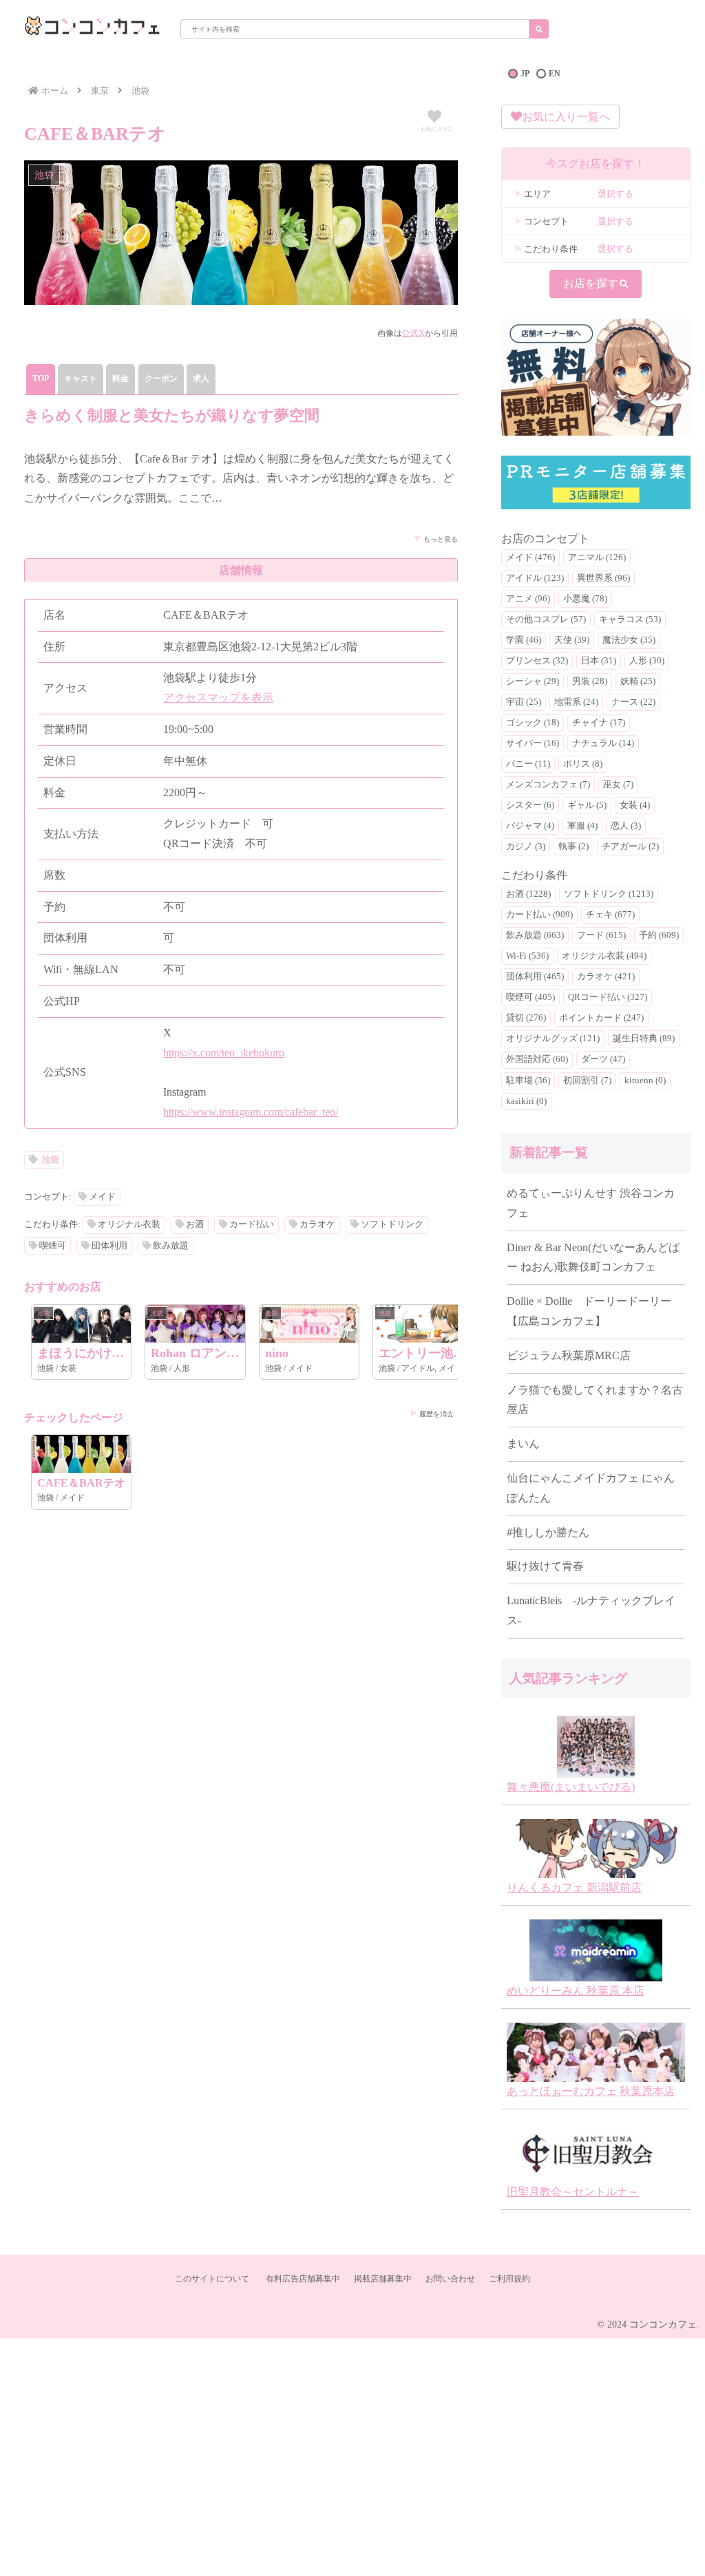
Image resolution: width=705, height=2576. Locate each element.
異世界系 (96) (603, 578)
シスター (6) (530, 805)
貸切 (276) (526, 1018)
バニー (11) (528, 764)
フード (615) (601, 935)
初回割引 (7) (587, 1081)
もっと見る (441, 539)
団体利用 (109, 1246)
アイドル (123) (535, 578)
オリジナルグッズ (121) (553, 1039)
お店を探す (591, 283)
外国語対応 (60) (537, 1059)
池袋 (50, 1160)
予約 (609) (659, 935)
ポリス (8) (583, 764)
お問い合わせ (450, 2279)
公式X (413, 333)
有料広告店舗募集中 (303, 2279)
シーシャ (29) (533, 681)
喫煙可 (53, 1246)
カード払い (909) (539, 915)
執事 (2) (574, 847)
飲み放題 (171, 1246)
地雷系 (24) (576, 702)
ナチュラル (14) (603, 743)
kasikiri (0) (526, 1101)
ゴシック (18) (533, 723)
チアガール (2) (630, 847)
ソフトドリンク (392, 1224)
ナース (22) (633, 702)
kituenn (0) (645, 1081)
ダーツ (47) (603, 1059)
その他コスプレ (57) (546, 619)
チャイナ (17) (599, 723)
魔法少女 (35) (629, 640)
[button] (539, 29)
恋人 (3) (626, 826)
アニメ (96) (528, 599)
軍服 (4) (582, 826)
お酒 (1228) (528, 894)
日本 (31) (599, 661)
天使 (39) (572, 640)
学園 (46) (524, 640)
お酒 (195, 1224)
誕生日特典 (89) (644, 1039)
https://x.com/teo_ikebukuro (224, 1053)
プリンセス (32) (537, 661)
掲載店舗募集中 (383, 2279)
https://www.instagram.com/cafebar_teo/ (251, 1112)
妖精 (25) (638, 681)
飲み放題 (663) (535, 935)
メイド (102, 1197)
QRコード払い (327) (608, 997)
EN (555, 74)
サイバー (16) (533, 743)
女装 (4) (635, 805)
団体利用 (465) (535, 977)
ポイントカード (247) (601, 1018)
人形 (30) (647, 661)
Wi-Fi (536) (527, 956)
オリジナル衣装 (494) (604, 956)
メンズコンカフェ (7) (548, 785)
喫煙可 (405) (530, 997)
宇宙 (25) (524, 702)
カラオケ (317, 1224)
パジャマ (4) (530, 826)
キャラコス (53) (630, 619)
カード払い (252, 1224)
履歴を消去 (436, 1414)
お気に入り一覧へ (566, 117)
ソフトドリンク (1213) (609, 894)
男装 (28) (590, 681)
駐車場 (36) (528, 1081)
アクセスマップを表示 (218, 698)
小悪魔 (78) (585, 599)
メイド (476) (530, 557)
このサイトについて (212, 2279)
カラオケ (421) (606, 977)
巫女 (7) (618, 785)
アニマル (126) (597, 557)
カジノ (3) (526, 847)
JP (525, 74)
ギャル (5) (587, 805)
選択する (615, 194)
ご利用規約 (509, 2279)
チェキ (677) (610, 915)
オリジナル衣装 (129, 1224)
